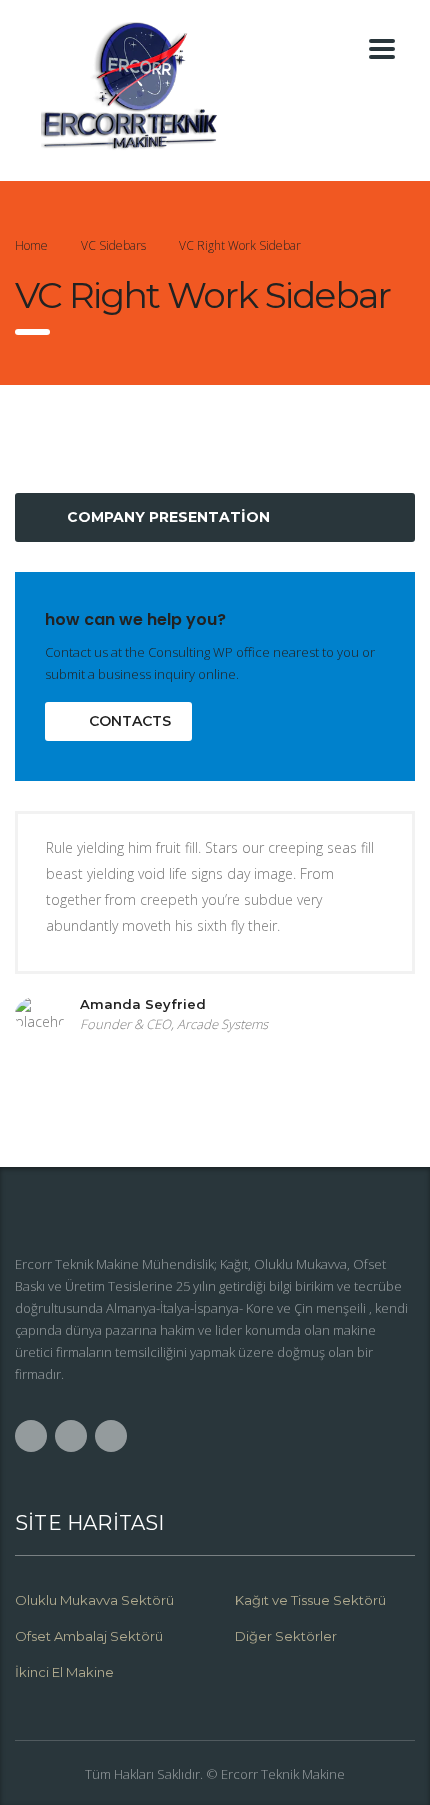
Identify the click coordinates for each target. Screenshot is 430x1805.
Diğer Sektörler (286, 1636)
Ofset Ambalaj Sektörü (89, 1636)
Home (31, 245)
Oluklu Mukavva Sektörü (94, 1600)
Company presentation (168, 517)
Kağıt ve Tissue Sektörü (310, 1600)
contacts (130, 721)
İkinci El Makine (64, 1672)
